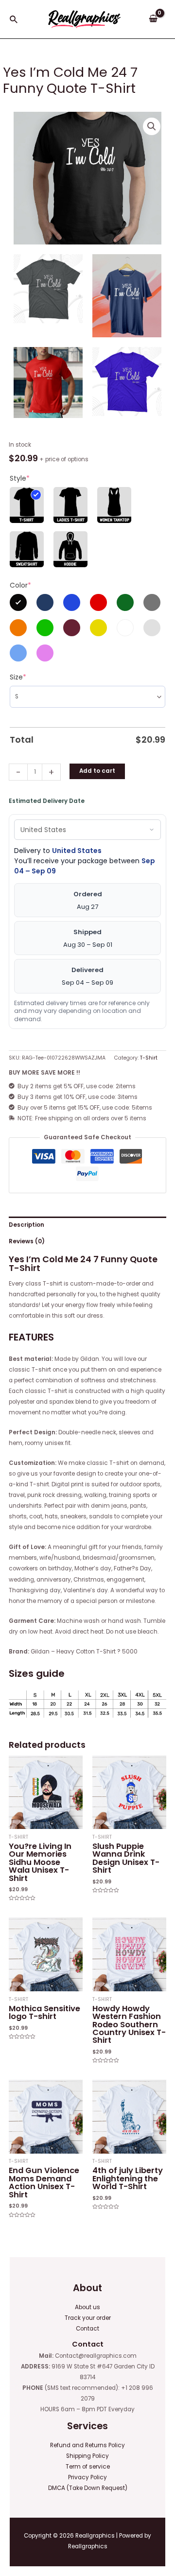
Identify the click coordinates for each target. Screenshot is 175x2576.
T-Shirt (149, 1058)
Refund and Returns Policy (87, 2445)
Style (20, 478)
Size (18, 677)
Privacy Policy (87, 2477)
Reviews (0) (27, 1241)
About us (87, 2307)
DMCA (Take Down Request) (88, 2488)
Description (26, 1225)
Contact (87, 2329)
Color (20, 585)
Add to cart (97, 771)
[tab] (87, 1225)
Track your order (88, 2318)
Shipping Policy (87, 2456)
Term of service (88, 2467)
